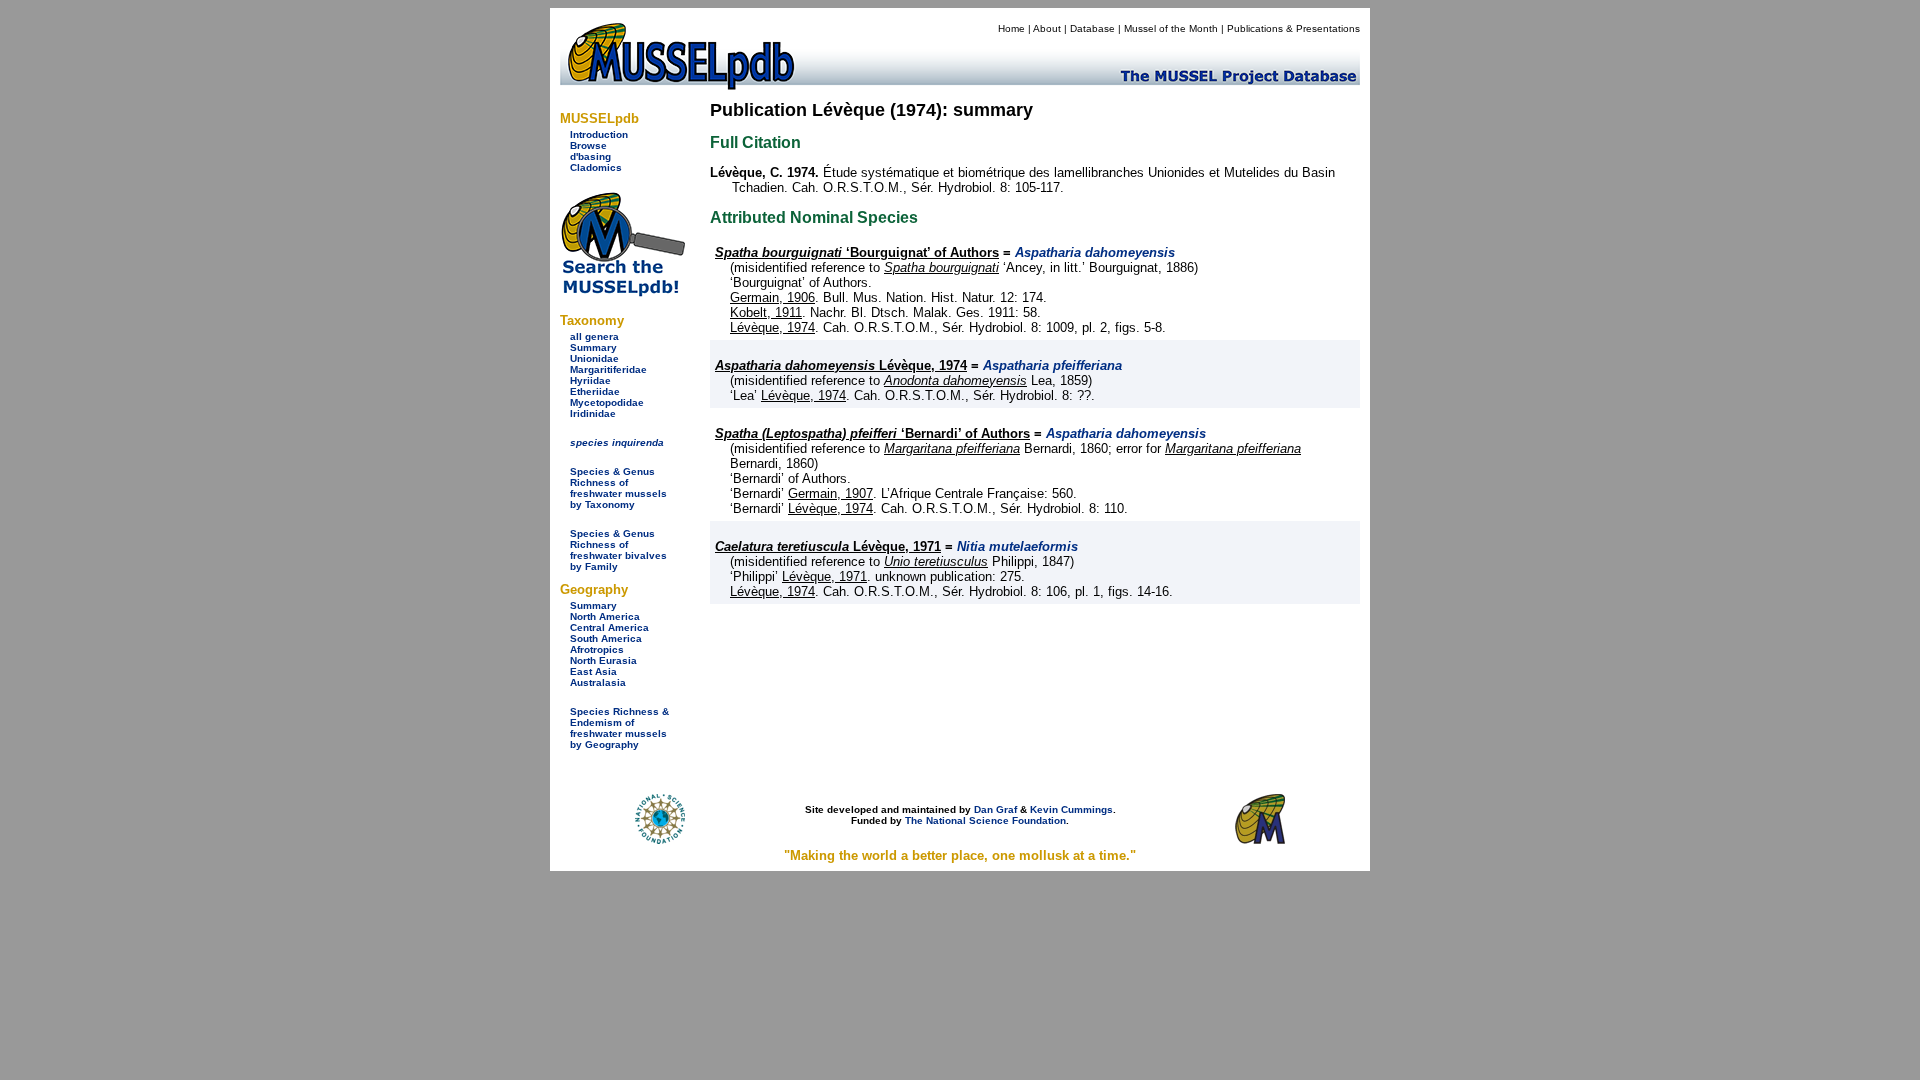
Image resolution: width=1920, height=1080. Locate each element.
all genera (594, 336)
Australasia (598, 682)
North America (605, 616)
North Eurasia (603, 660)
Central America (609, 627)
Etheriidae (595, 391)
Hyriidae (590, 380)
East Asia (593, 671)
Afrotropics (597, 649)
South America (606, 638)
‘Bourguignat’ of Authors (857, 252)
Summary (593, 347)
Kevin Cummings (1071, 809)
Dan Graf (995, 809)
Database (1092, 28)
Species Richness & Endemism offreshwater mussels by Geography (619, 728)
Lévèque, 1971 (828, 546)
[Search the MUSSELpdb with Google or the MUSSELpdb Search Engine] (622, 292)
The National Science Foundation (985, 820)
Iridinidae (593, 413)
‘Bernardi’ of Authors (872, 433)
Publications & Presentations (1293, 28)
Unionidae (594, 358)
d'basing (590, 156)
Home (1011, 28)
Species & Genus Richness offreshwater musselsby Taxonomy (618, 488)
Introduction (599, 134)
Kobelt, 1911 (766, 312)
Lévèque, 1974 (772, 327)
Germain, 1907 (830, 493)
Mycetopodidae (607, 402)
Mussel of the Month (1171, 28)
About (1047, 28)
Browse (588, 145)
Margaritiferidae (608, 369)
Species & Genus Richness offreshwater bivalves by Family (618, 550)
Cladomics (596, 167)
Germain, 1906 (772, 297)
